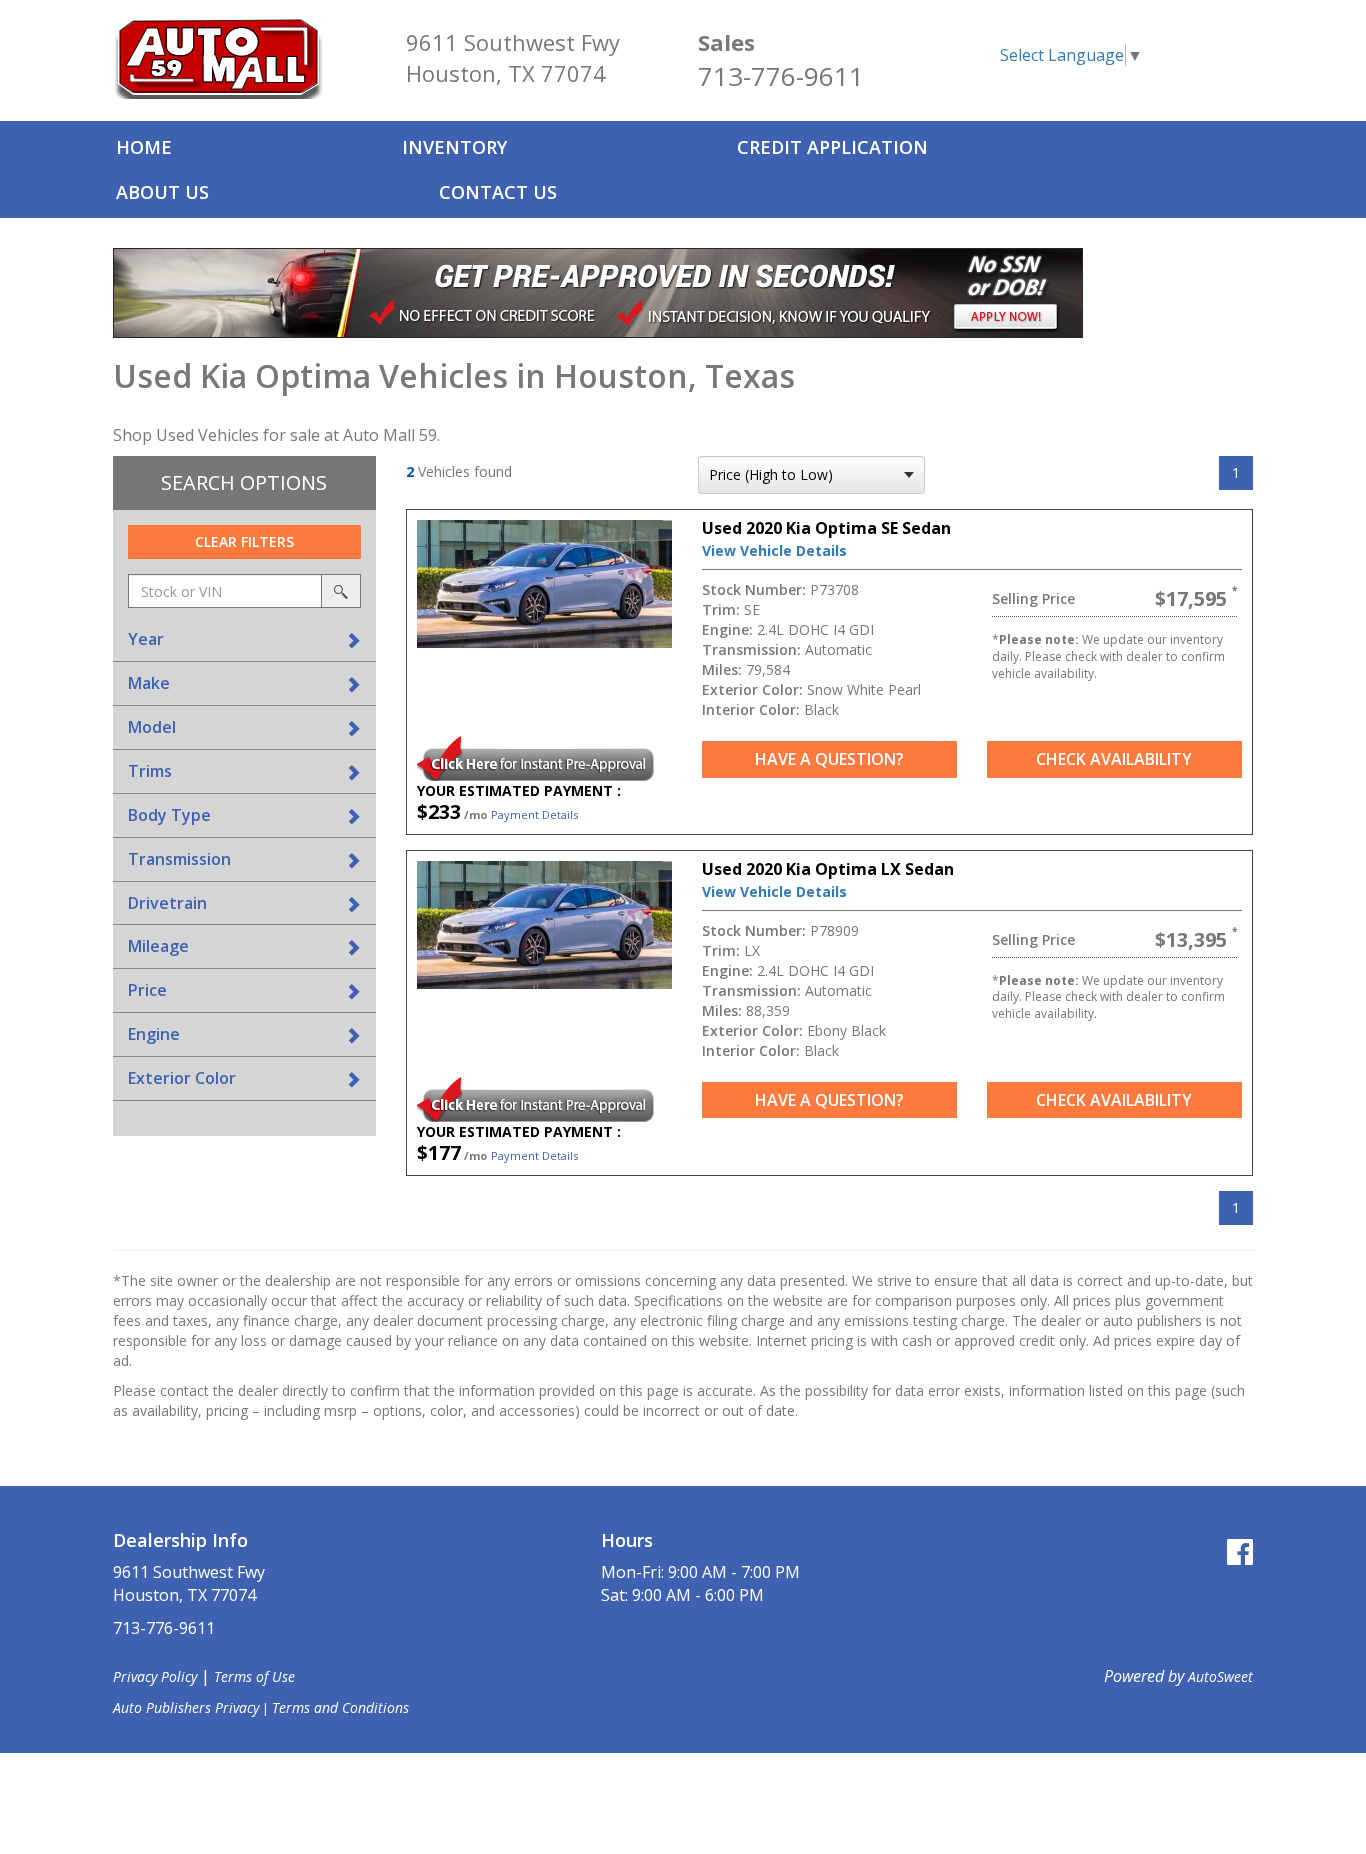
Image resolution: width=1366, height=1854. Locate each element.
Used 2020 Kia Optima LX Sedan (828, 869)
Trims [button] (150, 771)
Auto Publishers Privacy (186, 1707)
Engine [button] (154, 1034)
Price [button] (147, 990)
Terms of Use (254, 1676)
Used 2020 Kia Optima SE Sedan (826, 528)
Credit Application (832, 147)
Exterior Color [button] (182, 1078)
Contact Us (498, 192)
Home (144, 147)
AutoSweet (1220, 1676)
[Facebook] (1240, 1551)
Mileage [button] (158, 946)
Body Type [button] (169, 815)
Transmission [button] (179, 859)
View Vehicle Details (774, 550)
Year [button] (146, 639)
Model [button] (152, 727)
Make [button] (149, 683)
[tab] (244, 639)
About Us (162, 192)
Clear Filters (244, 541)
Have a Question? (829, 759)
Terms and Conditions (340, 1707)
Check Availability (1114, 759)
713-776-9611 (781, 76)
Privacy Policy (155, 1676)
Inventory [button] (454, 147)
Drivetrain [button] (167, 903)
